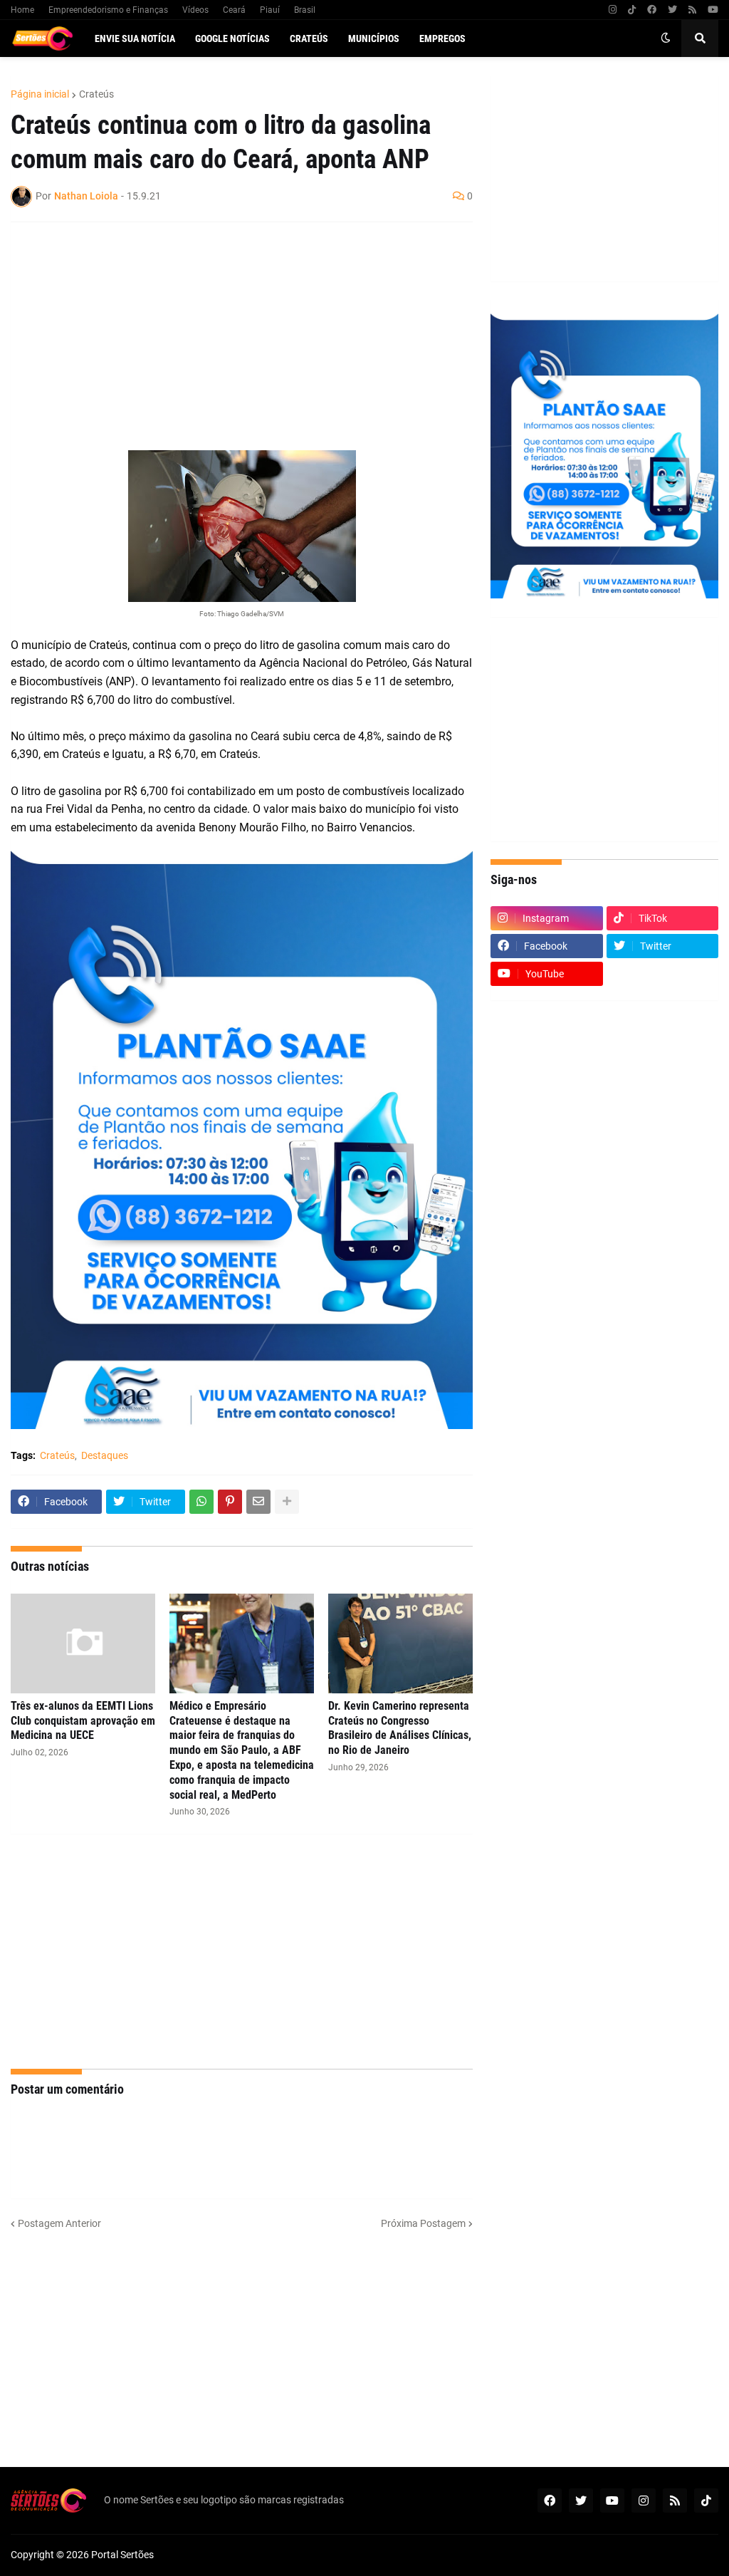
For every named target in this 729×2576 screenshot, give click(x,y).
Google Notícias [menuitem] (232, 38)
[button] (666, 38)
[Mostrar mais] (287, 1502)
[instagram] (613, 10)
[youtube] (713, 10)
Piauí (270, 10)
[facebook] (652, 10)
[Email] (258, 1502)
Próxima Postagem (423, 2223)
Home (22, 10)
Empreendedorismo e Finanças (108, 10)
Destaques (105, 1455)
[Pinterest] (230, 1502)
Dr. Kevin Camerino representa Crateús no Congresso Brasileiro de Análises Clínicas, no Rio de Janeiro (400, 1728)
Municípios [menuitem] (374, 38)
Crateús (96, 94)
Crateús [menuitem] (309, 38)
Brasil (305, 10)
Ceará (234, 10)
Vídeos (195, 10)
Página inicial (40, 94)
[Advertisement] (227, 336)
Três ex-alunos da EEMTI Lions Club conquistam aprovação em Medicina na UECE (83, 1721)
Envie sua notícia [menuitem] (135, 38)
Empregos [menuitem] (442, 38)
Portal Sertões (122, 2555)
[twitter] (672, 10)
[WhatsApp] (201, 1502)
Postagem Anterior (59, 2223)
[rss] (692, 10)
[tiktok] (632, 10)
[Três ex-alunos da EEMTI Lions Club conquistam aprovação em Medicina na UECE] (83, 1643)
